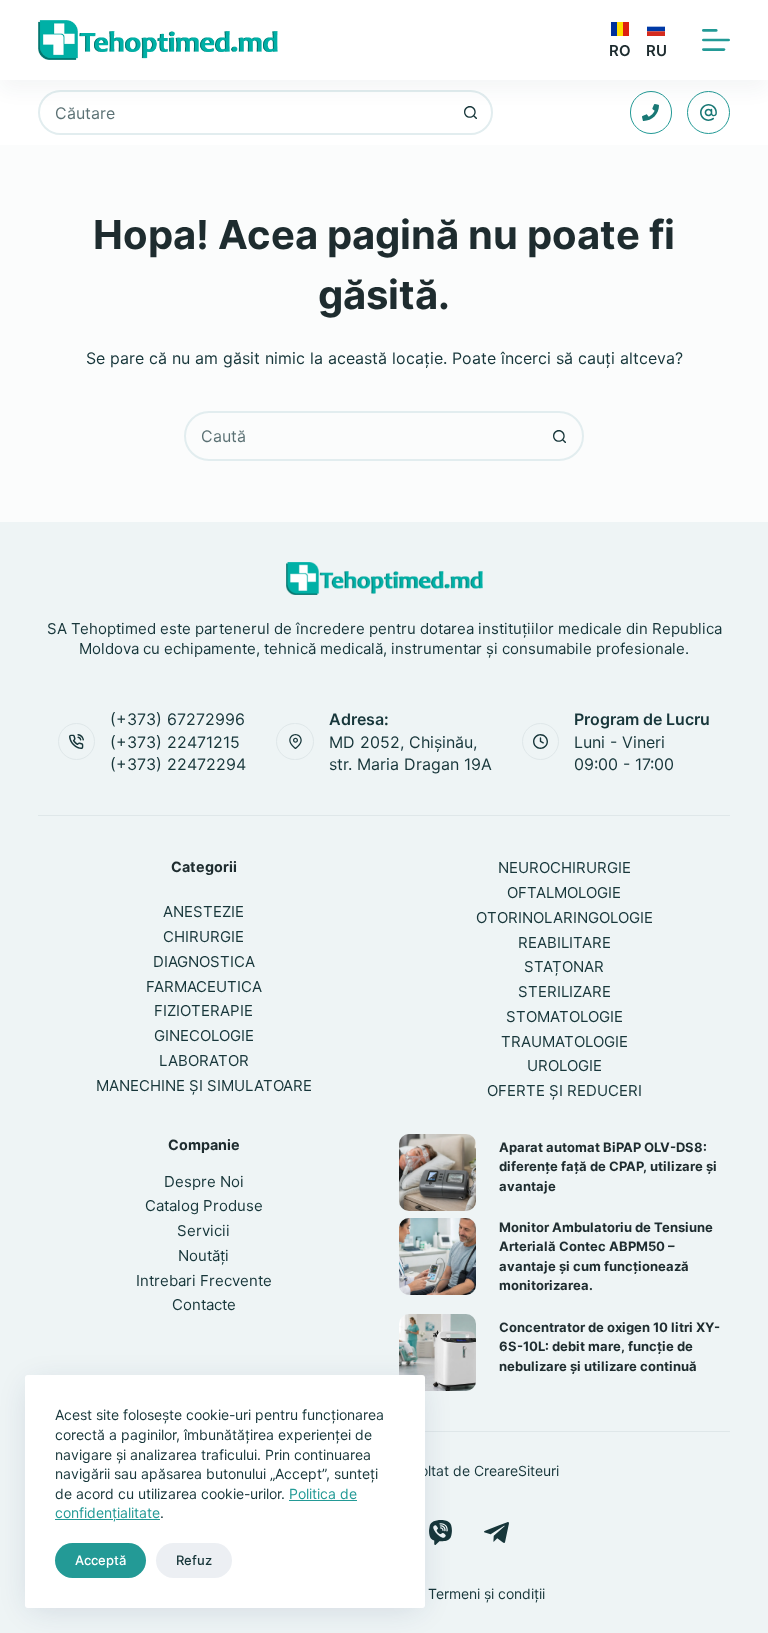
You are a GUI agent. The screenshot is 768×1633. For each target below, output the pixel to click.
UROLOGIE (564, 1065)
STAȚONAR (564, 966)
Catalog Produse (204, 1205)
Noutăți (203, 1255)
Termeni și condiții (486, 1593)
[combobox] (244, 112)
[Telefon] (651, 112)
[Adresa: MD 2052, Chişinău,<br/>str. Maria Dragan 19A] (295, 742)
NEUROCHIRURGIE (564, 867)
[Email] (708, 112)
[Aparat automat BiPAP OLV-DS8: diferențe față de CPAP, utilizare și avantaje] (437, 1172)
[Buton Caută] (470, 112)
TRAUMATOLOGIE (564, 1041)
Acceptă (100, 1560)
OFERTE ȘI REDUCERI (564, 1090)
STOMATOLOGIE (564, 1016)
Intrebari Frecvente (204, 1280)
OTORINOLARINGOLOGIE (564, 917)
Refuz (194, 1560)
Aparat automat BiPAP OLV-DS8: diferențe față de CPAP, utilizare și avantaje (608, 1166)
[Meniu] (716, 40)
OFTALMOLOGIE (564, 892)
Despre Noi (204, 1181)
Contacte (204, 1304)
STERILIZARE (564, 991)
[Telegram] (496, 1532)
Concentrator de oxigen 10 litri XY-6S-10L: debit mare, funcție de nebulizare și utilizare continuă (609, 1346)
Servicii (203, 1230)
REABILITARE (564, 942)
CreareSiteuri (516, 1470)
